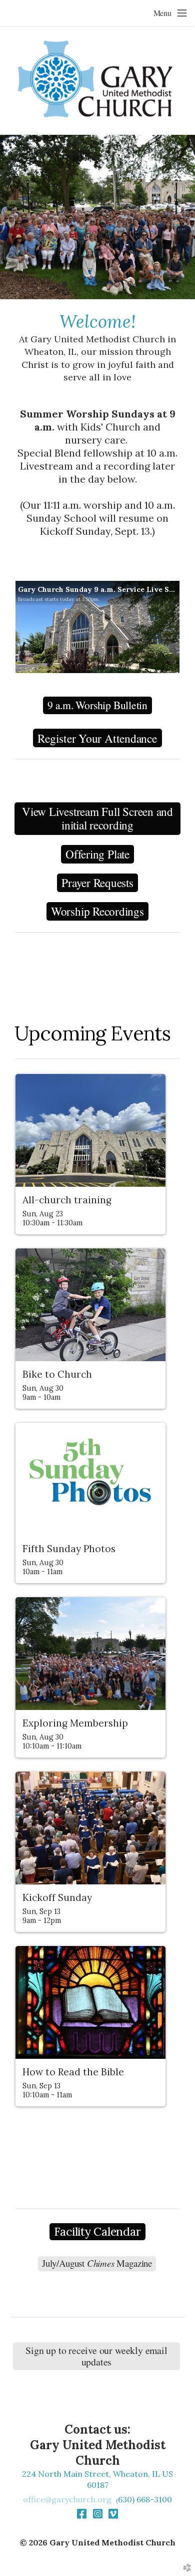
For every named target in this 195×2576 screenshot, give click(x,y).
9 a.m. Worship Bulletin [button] (97, 705)
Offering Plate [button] (97, 854)
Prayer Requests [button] (97, 883)
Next (183, 217)
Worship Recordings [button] (97, 911)
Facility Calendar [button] (97, 2231)
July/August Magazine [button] (97, 2263)
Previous (11, 217)
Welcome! (98, 321)
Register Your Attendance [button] (97, 738)
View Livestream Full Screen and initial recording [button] (97, 819)
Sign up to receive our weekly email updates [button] (96, 2356)
